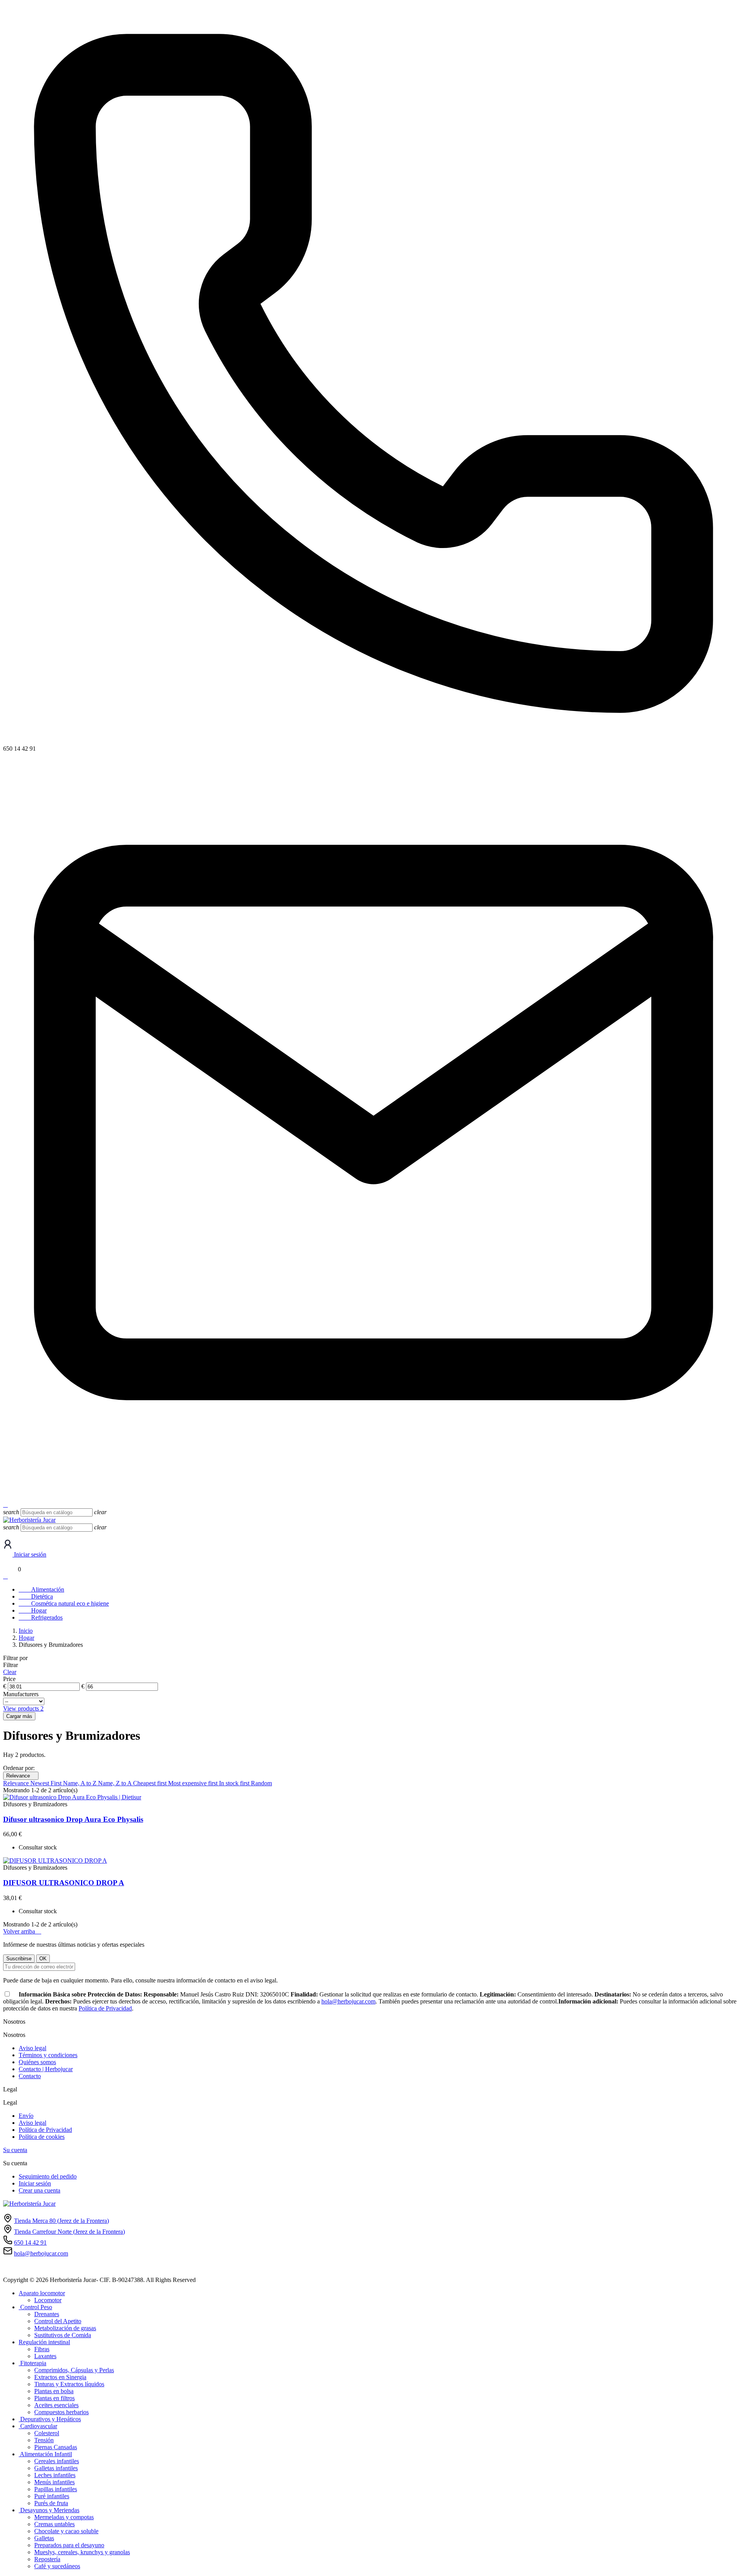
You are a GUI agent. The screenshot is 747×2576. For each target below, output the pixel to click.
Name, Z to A (116, 1783)
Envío (26, 2116)
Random (261, 1783)
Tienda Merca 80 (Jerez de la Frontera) (61, 2221)
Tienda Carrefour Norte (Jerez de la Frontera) (69, 2232)
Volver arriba (22, 1931)
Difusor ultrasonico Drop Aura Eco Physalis (73, 1819)
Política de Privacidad (105, 2008)
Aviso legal (32, 2048)
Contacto (30, 2076)
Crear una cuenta (39, 2190)
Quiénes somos (37, 2062)
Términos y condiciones (48, 2055)
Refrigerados (41, 1617)
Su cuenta (15, 2150)
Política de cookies (42, 2137)
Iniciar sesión (35, 2183)
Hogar (33, 1610)
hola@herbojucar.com (30, 1498)
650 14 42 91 (30, 2242)
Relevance (21, 1776)
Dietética (36, 1596)
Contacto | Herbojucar (46, 2069)
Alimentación (41, 1589)
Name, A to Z (81, 1783)
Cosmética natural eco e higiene (64, 1603)
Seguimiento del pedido (48, 2176)
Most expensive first (194, 1783)
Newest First (47, 1783)
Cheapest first (151, 1783)
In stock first (235, 1783)
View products (23, 1708)
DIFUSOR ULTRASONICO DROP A (64, 1883)
